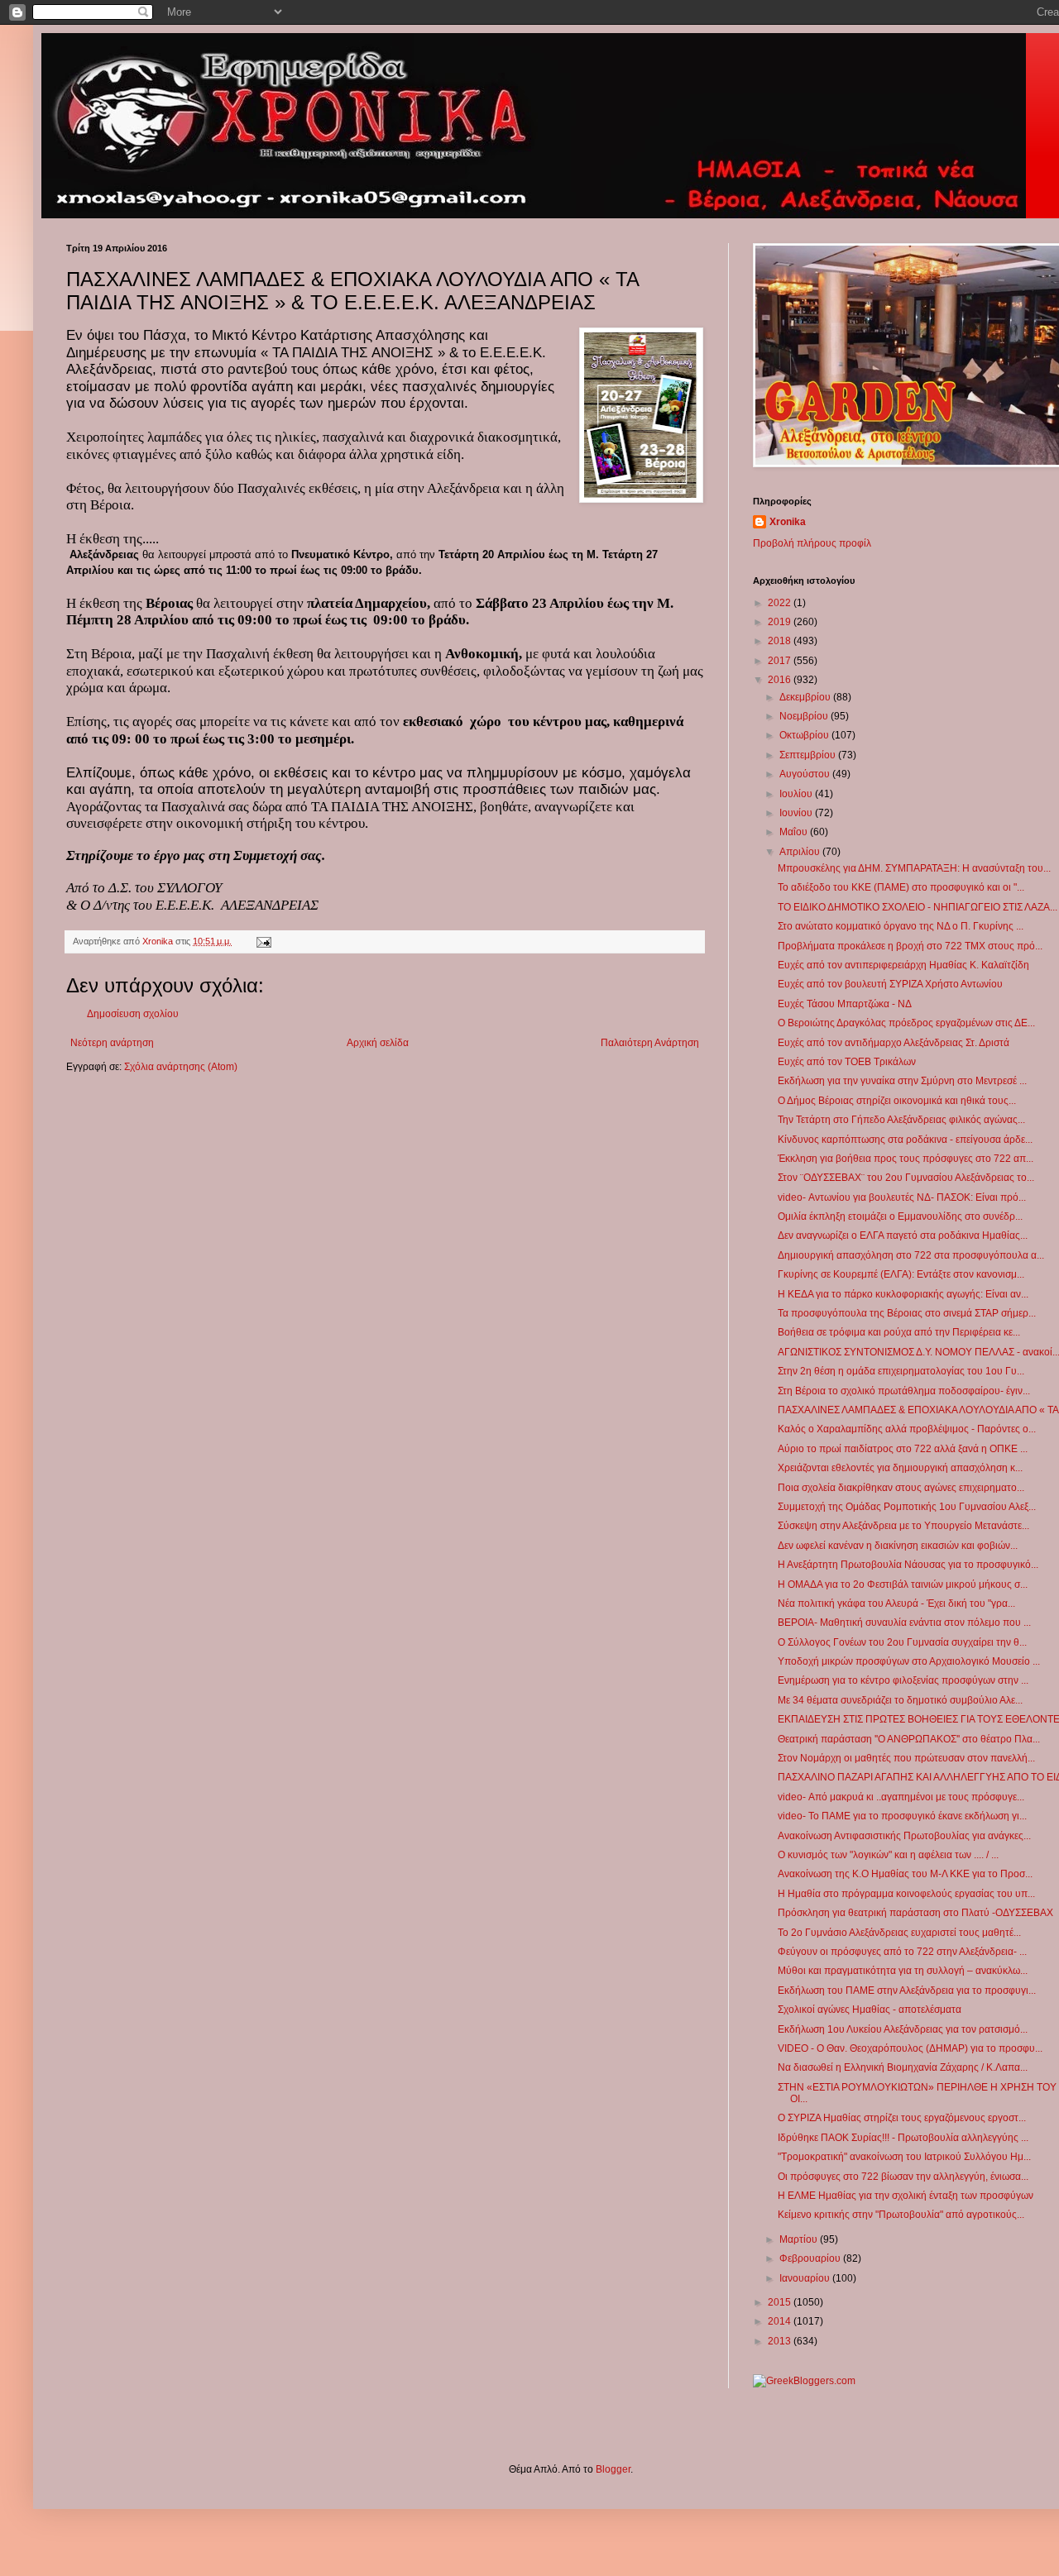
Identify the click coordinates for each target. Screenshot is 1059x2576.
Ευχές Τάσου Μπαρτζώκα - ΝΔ (845, 1004)
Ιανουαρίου (806, 2278)
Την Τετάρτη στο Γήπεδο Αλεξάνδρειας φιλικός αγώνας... (901, 1120)
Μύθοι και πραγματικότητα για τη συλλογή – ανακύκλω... (903, 1971)
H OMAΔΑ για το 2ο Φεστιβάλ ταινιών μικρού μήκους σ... (903, 1584)
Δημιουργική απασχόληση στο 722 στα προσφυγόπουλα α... (911, 1255)
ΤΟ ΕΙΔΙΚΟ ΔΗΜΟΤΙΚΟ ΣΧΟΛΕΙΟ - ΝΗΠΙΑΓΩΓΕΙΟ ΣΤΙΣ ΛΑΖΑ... (918, 907)
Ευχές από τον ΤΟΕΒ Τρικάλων (847, 1062)
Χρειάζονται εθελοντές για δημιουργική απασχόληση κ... (900, 1468)
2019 (781, 622)
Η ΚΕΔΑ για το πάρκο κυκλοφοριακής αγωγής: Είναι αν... (903, 1294)
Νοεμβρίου (805, 716)
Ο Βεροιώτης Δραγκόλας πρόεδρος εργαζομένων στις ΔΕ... (906, 1023)
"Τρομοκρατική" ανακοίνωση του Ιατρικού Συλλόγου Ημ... (904, 2157)
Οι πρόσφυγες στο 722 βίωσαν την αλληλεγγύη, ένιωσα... (903, 2177)
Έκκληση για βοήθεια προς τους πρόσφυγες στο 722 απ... (906, 1159)
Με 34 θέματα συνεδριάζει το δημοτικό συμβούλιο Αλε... (900, 1700)
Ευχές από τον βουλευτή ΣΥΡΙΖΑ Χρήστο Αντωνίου (890, 984)
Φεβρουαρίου (811, 2258)
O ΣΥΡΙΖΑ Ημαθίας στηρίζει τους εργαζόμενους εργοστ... (902, 2118)
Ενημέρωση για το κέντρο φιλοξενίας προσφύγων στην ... (903, 1680)
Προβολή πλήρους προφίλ (812, 543)
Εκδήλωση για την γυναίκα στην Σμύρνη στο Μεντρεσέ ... (902, 1081)
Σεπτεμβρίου (809, 755)
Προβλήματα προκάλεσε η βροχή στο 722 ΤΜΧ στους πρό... (910, 946)
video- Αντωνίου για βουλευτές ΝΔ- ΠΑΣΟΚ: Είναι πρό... (902, 1197)
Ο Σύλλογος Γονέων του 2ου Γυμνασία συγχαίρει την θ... (902, 1642)
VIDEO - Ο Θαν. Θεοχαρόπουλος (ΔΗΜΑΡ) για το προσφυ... (910, 2048)
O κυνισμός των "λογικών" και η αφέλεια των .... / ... (888, 1855)
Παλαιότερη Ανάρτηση (650, 1043)
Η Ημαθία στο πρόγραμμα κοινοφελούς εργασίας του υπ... (906, 1894)
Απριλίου (801, 852)
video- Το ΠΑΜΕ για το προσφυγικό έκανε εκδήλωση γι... (902, 1816)
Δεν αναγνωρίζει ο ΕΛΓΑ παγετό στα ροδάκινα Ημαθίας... (903, 1235)
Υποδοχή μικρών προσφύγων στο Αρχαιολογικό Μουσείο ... (909, 1661)
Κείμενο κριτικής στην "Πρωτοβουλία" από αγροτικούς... (901, 2215)
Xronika (788, 522)
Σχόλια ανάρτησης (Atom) (181, 1067)
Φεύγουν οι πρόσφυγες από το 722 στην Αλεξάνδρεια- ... (902, 1952)
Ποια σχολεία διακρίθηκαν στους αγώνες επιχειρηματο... (901, 1488)
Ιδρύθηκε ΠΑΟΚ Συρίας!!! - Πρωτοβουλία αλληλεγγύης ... (903, 2138)
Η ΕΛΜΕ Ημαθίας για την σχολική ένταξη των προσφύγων (906, 2196)
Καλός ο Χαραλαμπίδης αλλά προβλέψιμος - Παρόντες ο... (907, 1429)
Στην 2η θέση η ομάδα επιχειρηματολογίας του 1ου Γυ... (901, 1371)
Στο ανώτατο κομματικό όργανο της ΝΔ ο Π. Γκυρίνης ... (901, 926)
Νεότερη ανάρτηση (112, 1043)
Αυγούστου (806, 774)
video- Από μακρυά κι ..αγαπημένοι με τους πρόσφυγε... (901, 1797)
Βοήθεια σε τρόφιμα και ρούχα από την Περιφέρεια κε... (899, 1332)
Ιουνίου (797, 813)
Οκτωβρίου (805, 735)
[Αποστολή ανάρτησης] (263, 941)
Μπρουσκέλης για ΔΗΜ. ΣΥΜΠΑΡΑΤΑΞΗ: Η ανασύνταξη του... (914, 868)
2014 (781, 2321)
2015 (781, 2302)
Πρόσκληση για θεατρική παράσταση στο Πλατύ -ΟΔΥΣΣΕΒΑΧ (915, 1913)
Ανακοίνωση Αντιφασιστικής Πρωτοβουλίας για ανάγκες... (904, 1836)
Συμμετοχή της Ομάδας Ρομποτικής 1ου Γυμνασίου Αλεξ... (907, 1507)
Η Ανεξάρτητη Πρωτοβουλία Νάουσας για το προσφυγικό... (908, 1565)
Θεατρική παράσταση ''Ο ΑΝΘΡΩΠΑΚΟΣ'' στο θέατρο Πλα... (909, 1739)
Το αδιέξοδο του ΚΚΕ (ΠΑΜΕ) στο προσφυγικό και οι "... (901, 887)
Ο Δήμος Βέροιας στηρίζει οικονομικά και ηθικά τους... (897, 1101)
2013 (781, 2341)
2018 (781, 641)
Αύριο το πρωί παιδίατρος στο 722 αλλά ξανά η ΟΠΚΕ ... (903, 1449)
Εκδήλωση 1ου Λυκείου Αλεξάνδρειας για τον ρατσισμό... (903, 2029)
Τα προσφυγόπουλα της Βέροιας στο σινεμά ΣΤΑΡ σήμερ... (907, 1313)
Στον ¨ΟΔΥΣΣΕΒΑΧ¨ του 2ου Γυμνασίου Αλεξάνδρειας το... (906, 1178)
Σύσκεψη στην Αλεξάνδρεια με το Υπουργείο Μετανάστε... (903, 1526)
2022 (781, 603)
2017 (781, 661)
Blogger (613, 2469)
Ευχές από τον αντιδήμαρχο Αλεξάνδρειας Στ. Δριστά (894, 1043)
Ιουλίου (797, 794)
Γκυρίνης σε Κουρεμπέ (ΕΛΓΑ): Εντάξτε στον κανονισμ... (901, 1274)
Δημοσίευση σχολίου (133, 1014)
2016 (781, 680)
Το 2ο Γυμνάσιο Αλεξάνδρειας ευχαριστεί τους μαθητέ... (899, 1933)
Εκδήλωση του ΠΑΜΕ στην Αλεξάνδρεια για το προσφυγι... (907, 1991)
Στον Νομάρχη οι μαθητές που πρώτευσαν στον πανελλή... (906, 1758)
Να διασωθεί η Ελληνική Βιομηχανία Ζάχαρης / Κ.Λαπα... (903, 2067)
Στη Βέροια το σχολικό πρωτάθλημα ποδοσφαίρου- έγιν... (904, 1391)
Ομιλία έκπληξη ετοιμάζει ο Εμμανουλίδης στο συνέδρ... (900, 1216)
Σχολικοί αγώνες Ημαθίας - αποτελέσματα (870, 2010)
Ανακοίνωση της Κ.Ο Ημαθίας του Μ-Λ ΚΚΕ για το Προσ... (905, 1874)
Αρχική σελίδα (378, 1043)
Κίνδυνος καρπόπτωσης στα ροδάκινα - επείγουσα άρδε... (905, 1140)
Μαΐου (795, 832)
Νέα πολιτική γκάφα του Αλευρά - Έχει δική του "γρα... (896, 1603)
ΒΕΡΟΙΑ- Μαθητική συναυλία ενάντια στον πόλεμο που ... (904, 1623)
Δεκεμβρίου (806, 697)
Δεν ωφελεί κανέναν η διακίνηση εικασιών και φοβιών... (898, 1546)
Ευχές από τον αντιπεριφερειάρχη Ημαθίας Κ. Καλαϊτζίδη (903, 965)
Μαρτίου (800, 2239)
